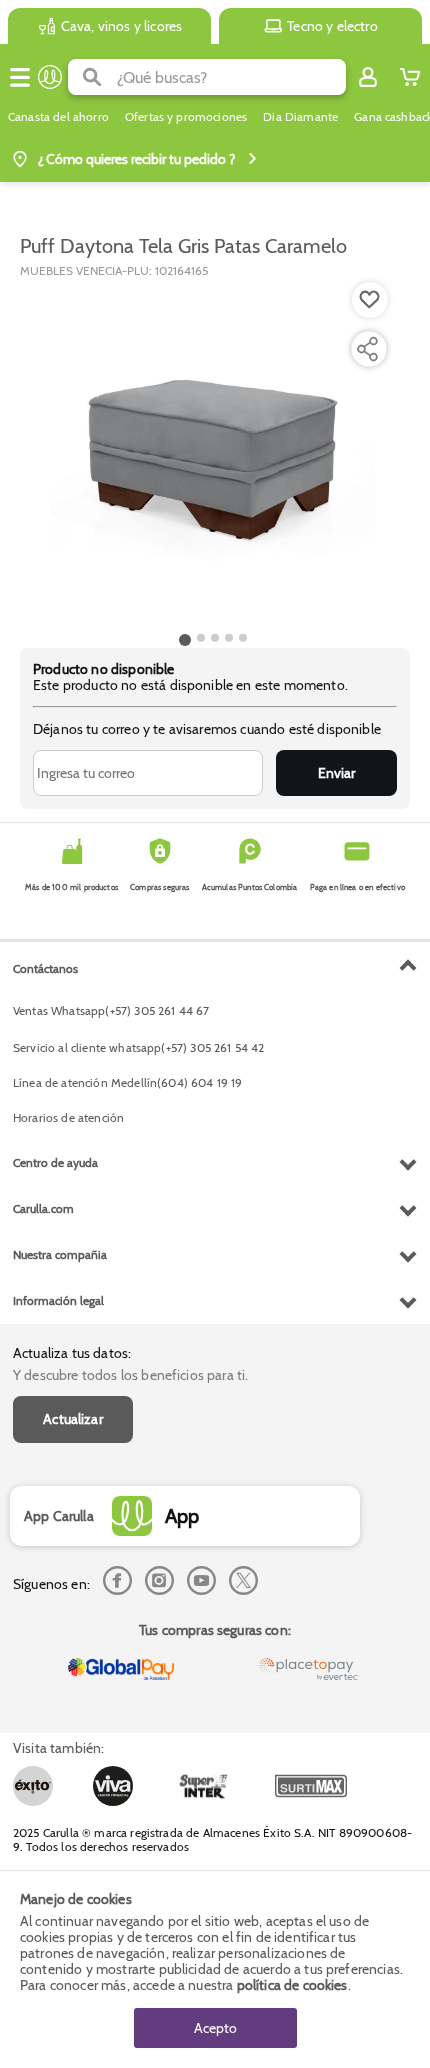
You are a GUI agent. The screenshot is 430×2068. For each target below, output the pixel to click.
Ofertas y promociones (186, 117)
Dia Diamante (300, 117)
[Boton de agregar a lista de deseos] (370, 300)
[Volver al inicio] (50, 77)
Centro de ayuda (55, 1162)
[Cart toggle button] (410, 77)
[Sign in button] (368, 77)
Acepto (215, 2028)
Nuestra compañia (60, 1254)
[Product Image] (213, 453)
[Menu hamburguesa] (20, 77)
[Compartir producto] (367, 349)
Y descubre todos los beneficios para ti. (130, 1375)
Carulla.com (43, 1208)
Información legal (58, 1300)
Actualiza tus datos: (72, 1353)
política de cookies (292, 1985)
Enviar (336, 773)
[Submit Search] (92, 77)
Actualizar (73, 1419)
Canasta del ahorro (58, 117)
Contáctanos (45, 968)
